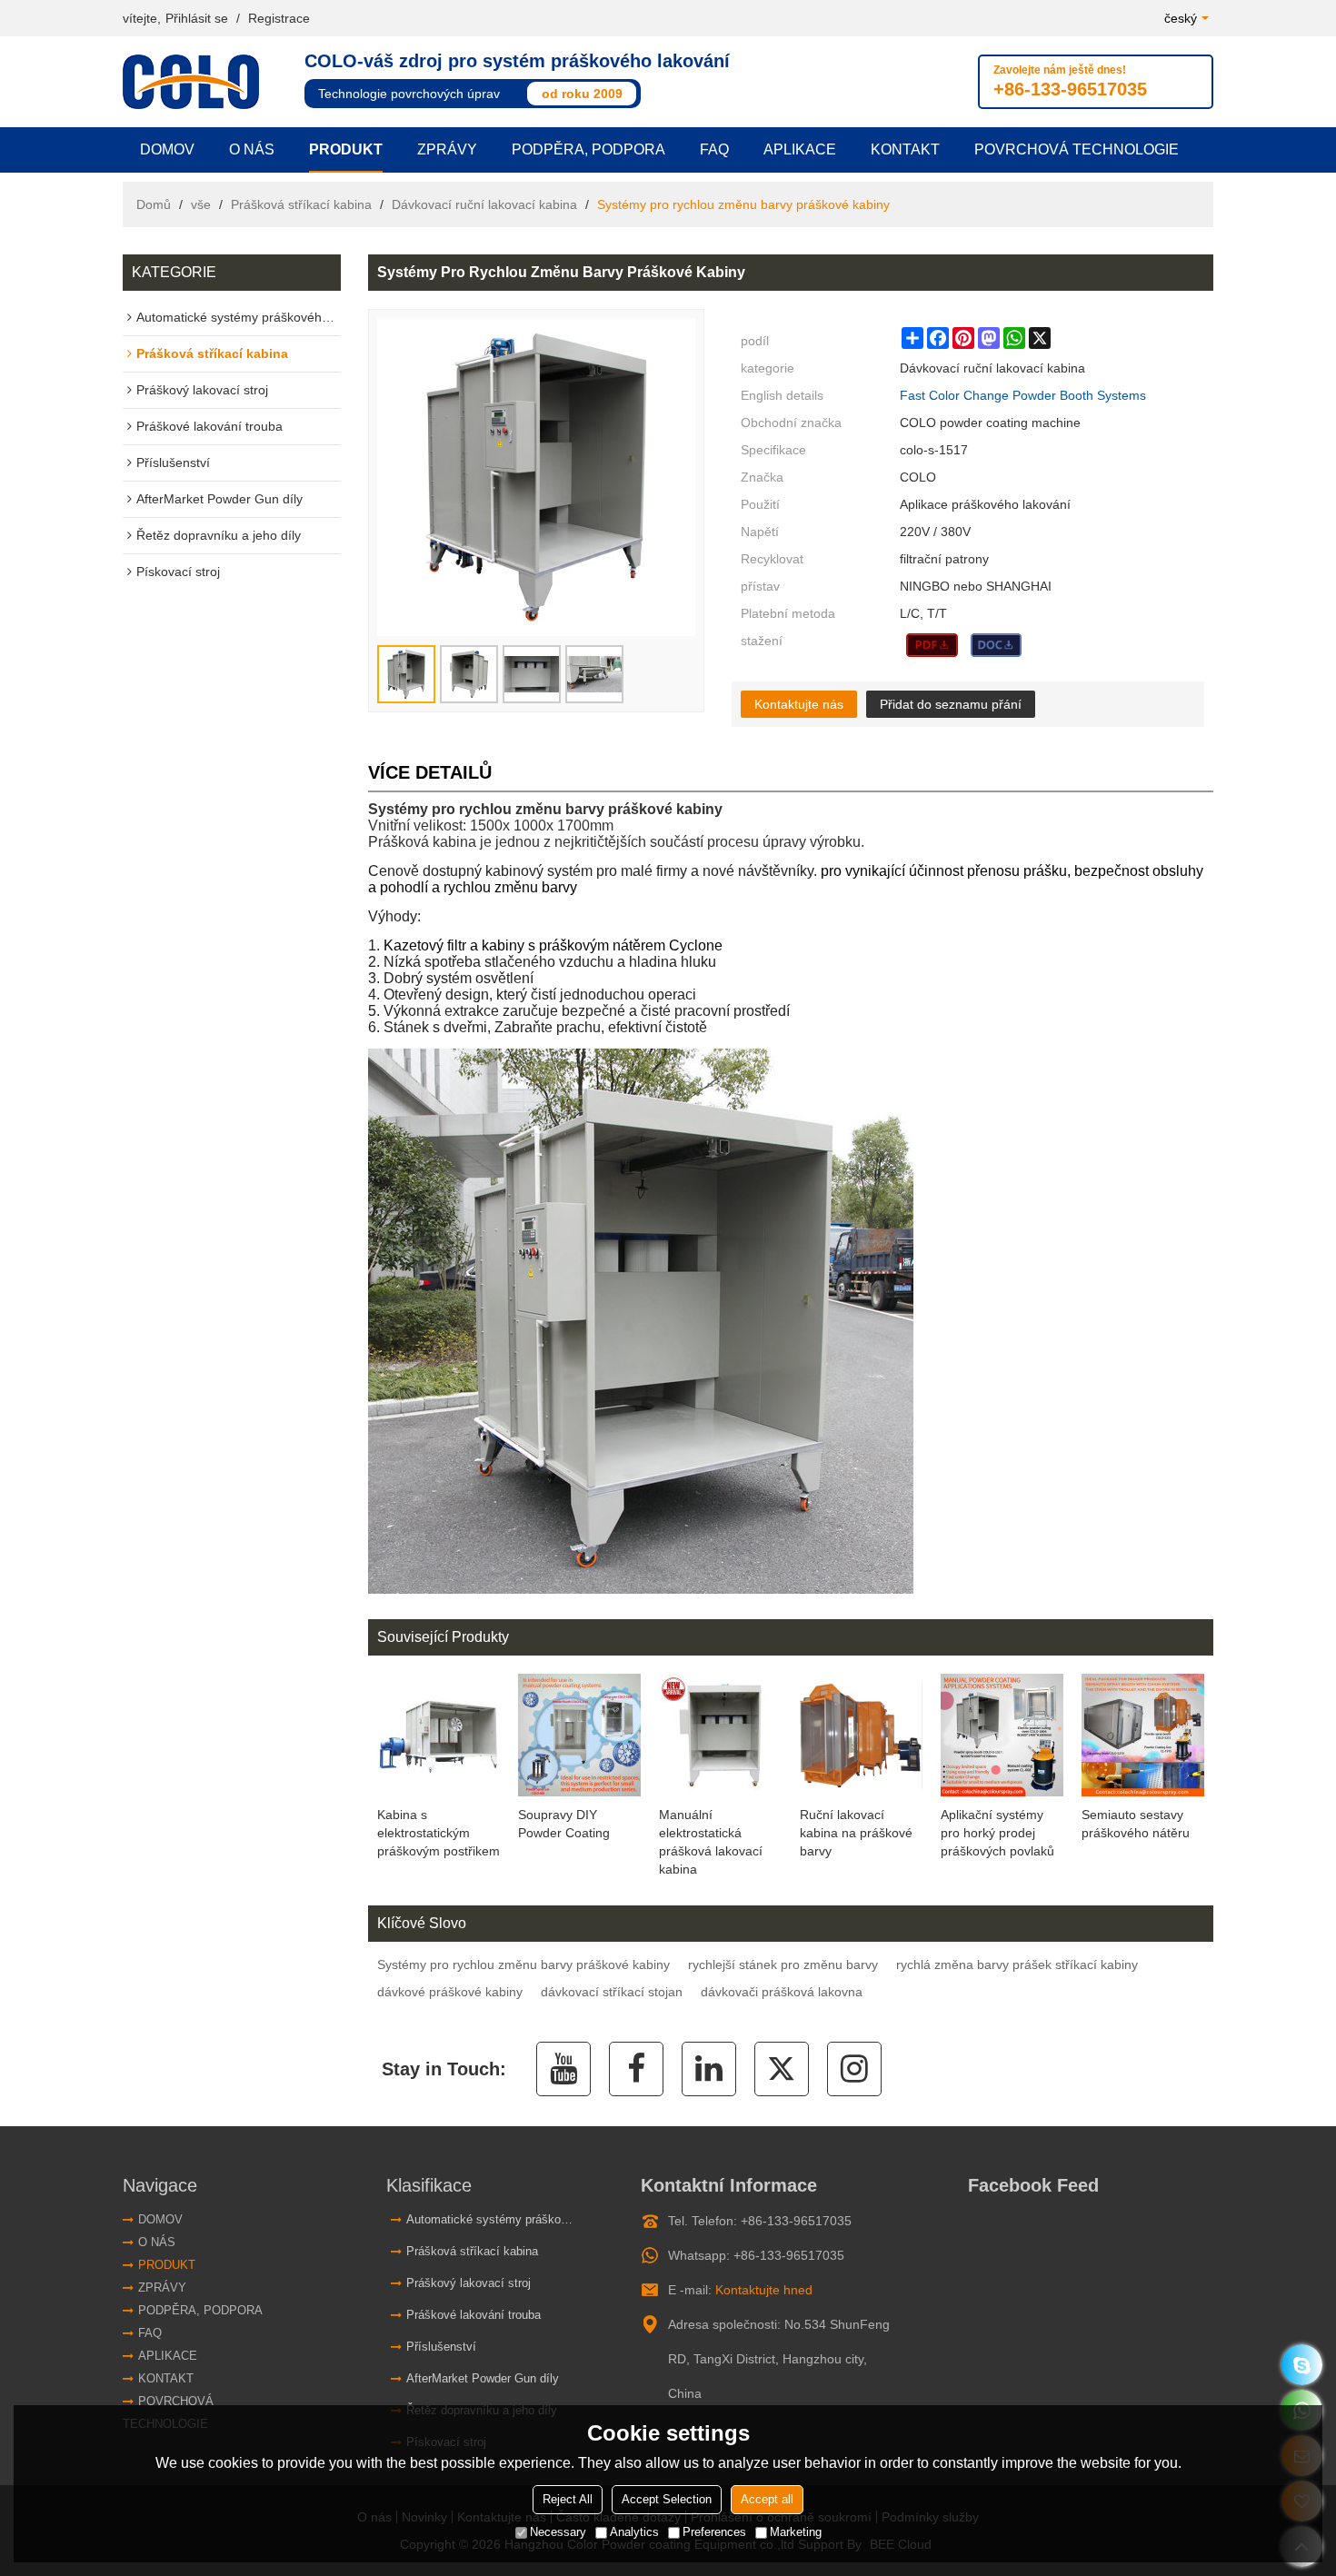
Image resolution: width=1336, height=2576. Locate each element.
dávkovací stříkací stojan (612, 1992)
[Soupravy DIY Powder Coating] (579, 1735)
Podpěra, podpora (588, 149)
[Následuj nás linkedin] (709, 2069)
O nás (252, 149)
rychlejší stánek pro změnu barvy (783, 1964)
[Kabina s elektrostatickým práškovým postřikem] (439, 1735)
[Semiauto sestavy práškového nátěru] (1143, 1735)
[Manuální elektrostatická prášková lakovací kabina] (720, 1735)
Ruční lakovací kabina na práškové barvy (856, 1833)
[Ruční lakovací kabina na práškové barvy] (861, 1735)
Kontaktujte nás (799, 704)
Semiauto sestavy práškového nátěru (1136, 1824)
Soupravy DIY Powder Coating (564, 1824)
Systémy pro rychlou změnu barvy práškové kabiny (523, 1964)
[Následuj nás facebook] (636, 2069)
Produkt (346, 149)
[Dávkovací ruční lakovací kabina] (932, 645)
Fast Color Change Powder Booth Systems (1023, 395)
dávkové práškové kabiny (450, 1992)
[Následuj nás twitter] (782, 2069)
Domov (167, 149)
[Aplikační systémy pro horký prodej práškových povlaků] (1002, 1735)
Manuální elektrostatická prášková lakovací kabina (711, 1842)
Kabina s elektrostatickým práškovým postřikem (439, 1833)
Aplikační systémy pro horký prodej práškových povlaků (997, 1833)
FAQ (714, 149)
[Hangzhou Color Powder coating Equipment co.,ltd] (195, 82)
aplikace (800, 149)
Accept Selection (667, 2500)
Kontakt (905, 149)
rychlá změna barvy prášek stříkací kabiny (1017, 1964)
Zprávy (447, 149)
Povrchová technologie (1077, 149)
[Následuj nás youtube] (563, 2069)
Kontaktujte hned (764, 2290)
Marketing (796, 2533)
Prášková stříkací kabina (301, 204)
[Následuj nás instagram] (854, 2069)
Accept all (767, 2500)
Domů (154, 204)
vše (201, 204)
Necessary (558, 2533)
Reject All (568, 2500)
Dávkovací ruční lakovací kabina (484, 204)
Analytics (634, 2533)
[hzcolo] (1302, 2365)
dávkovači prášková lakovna (782, 1992)
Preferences (714, 2533)
